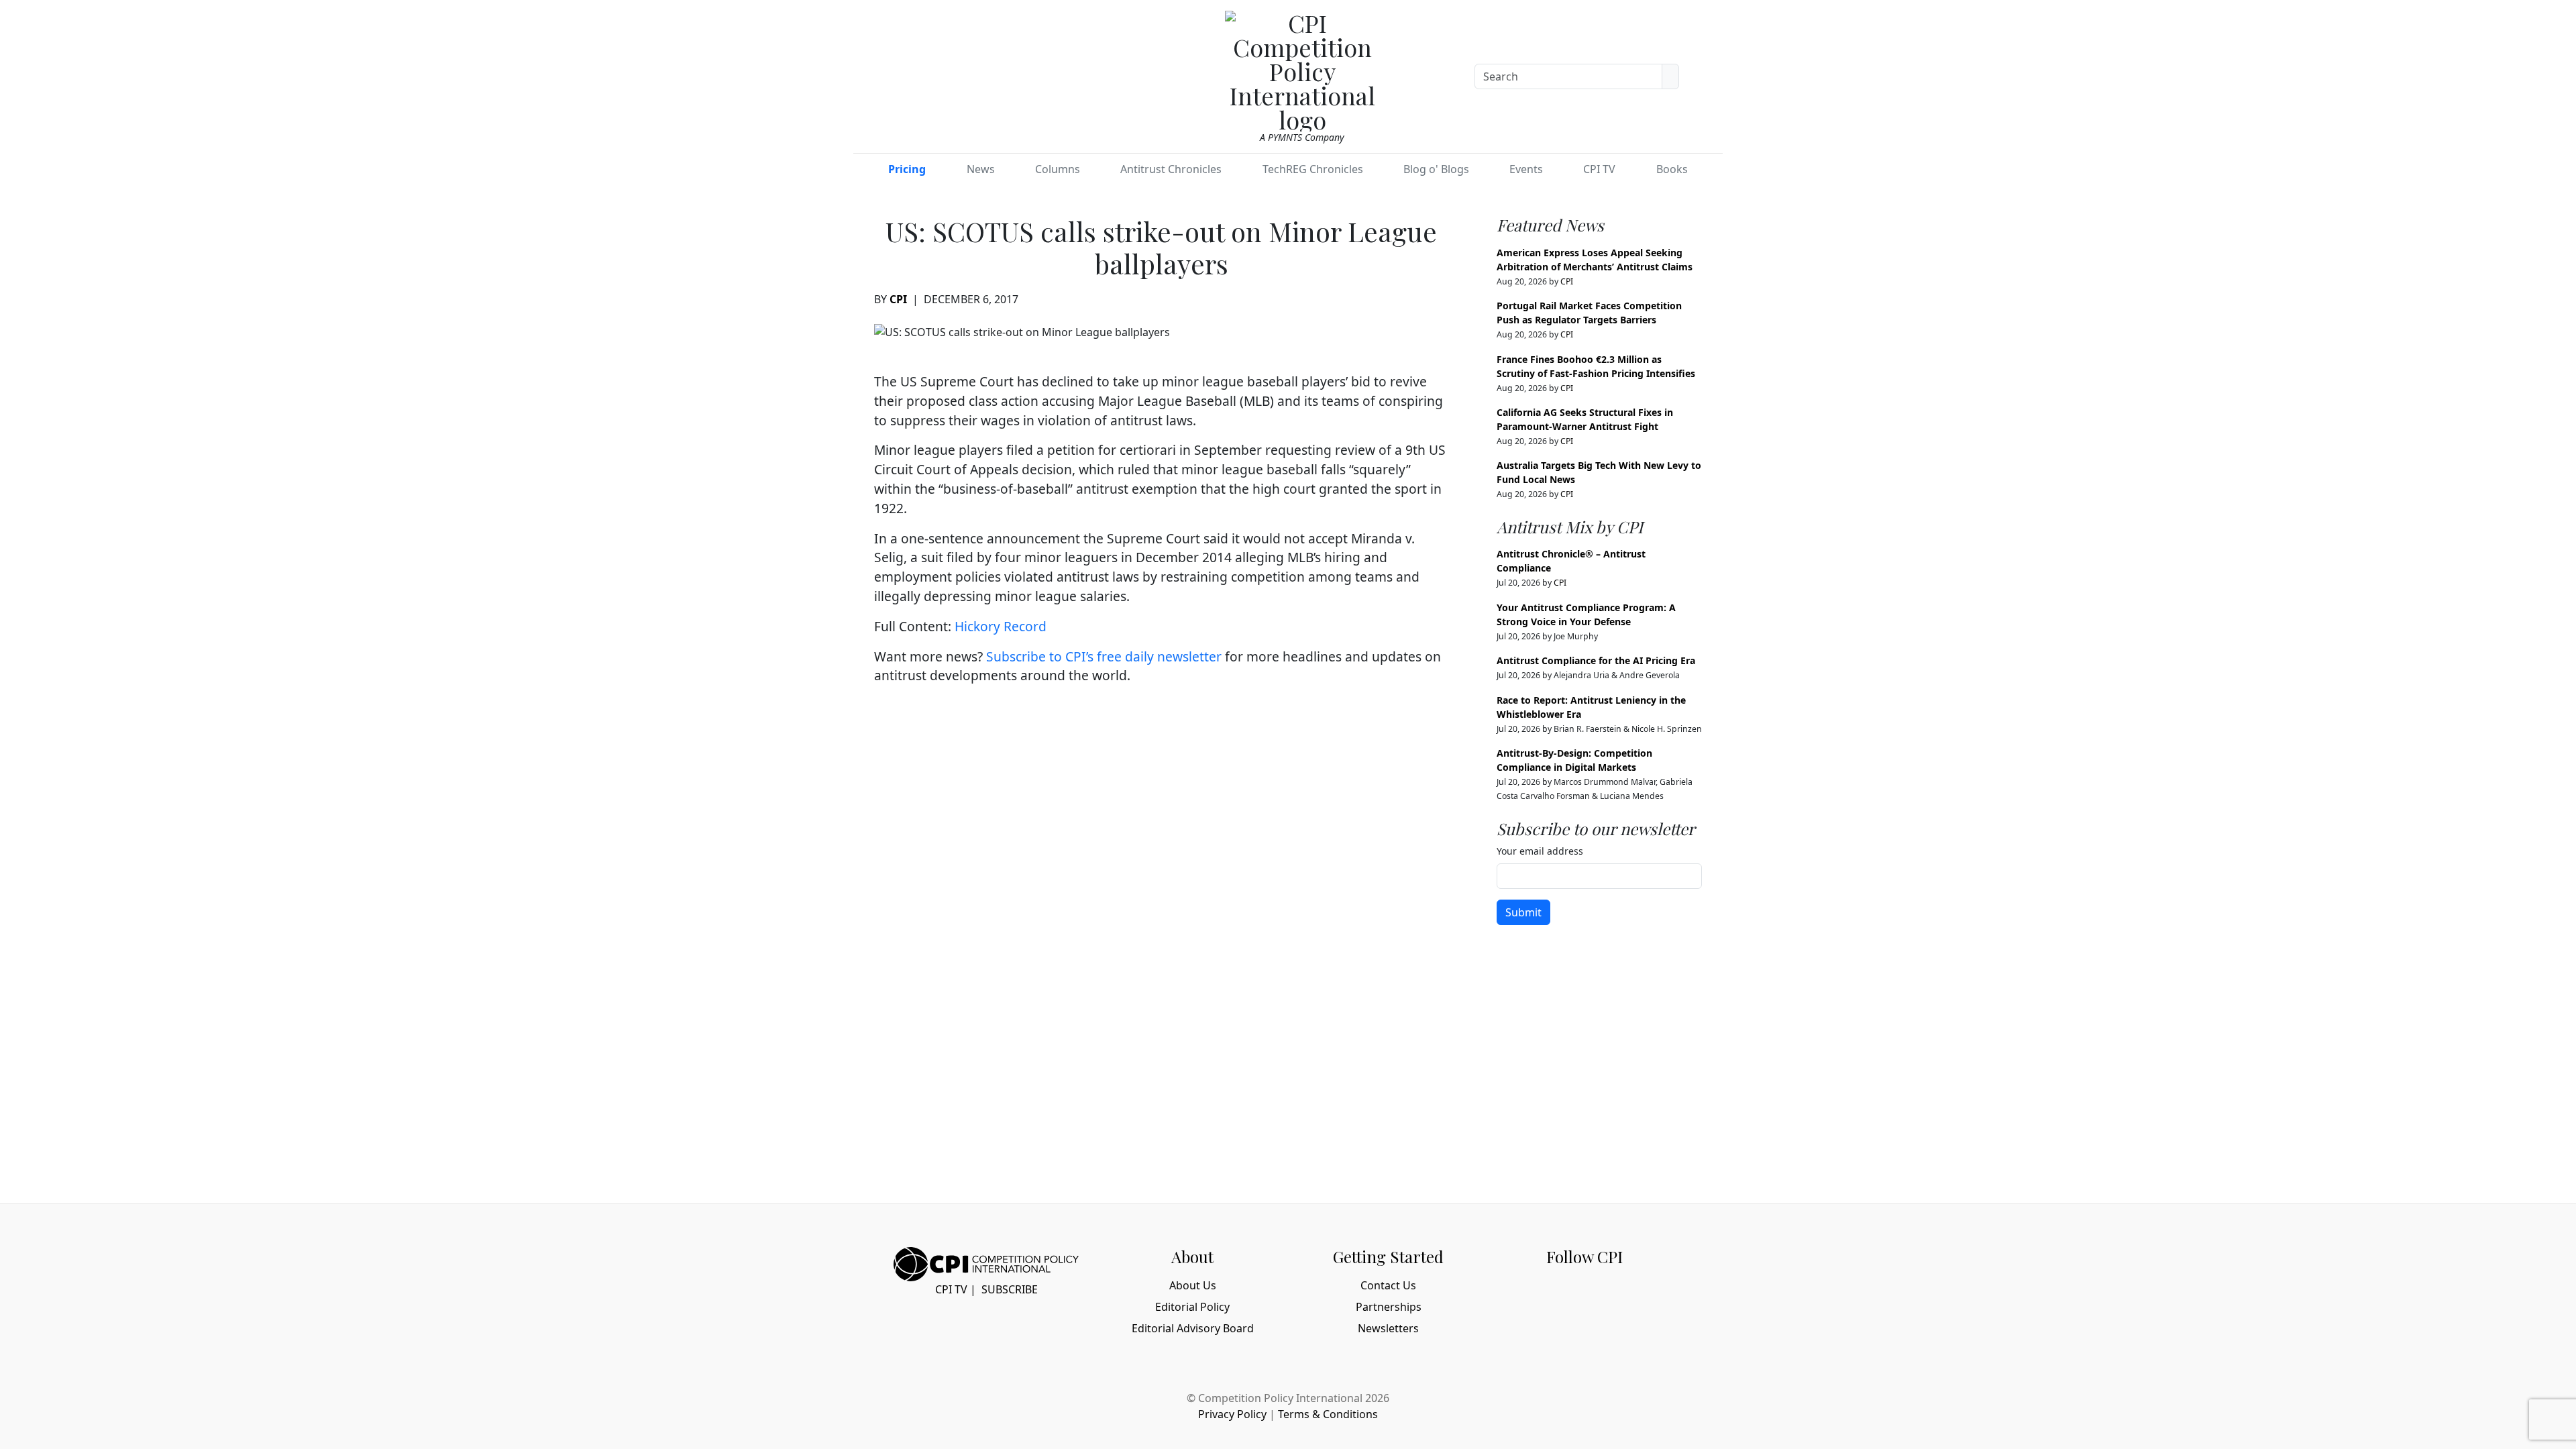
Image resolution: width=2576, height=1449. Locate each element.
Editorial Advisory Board (1193, 1328)
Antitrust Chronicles (1171, 169)
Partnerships (1389, 1307)
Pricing (907, 169)
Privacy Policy (1232, 1414)
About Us (1193, 1285)
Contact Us (1388, 1285)
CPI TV (1599, 169)
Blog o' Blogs (1436, 169)
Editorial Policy (1192, 1307)
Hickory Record (1001, 626)
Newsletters (1388, 1328)
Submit (1523, 912)
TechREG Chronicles (1313, 169)
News (981, 169)
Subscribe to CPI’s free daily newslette (1101, 656)
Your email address (1540, 851)
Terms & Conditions (1328, 1414)
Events (1526, 169)
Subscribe (1010, 1289)
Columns (1058, 169)
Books (1672, 169)
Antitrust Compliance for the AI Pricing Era (1596, 660)
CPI (898, 299)
